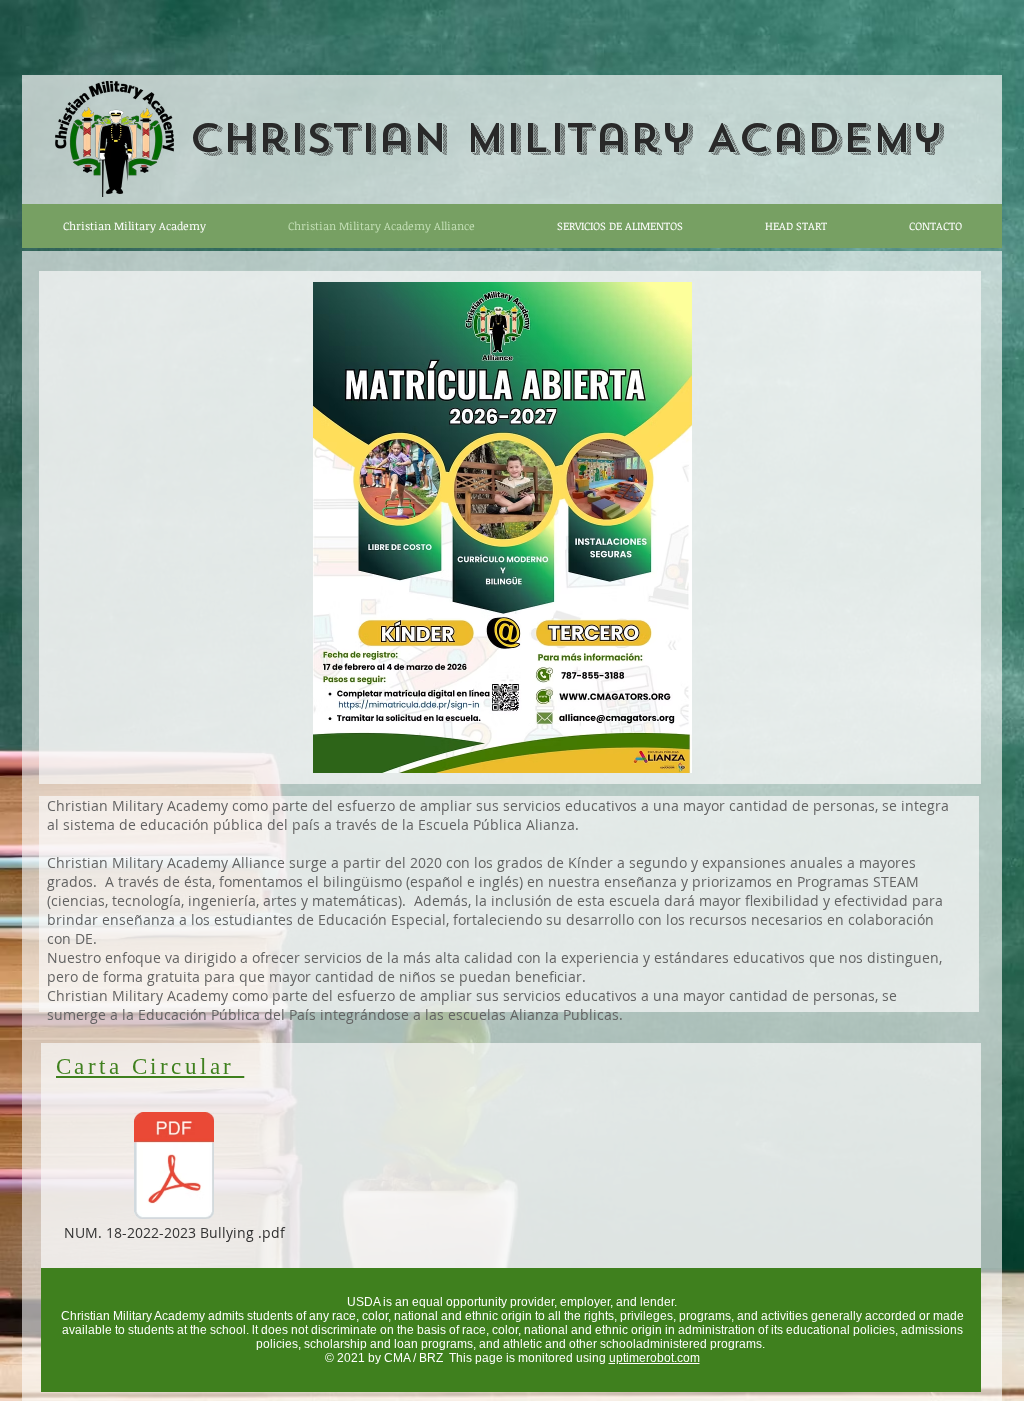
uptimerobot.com (654, 1358)
